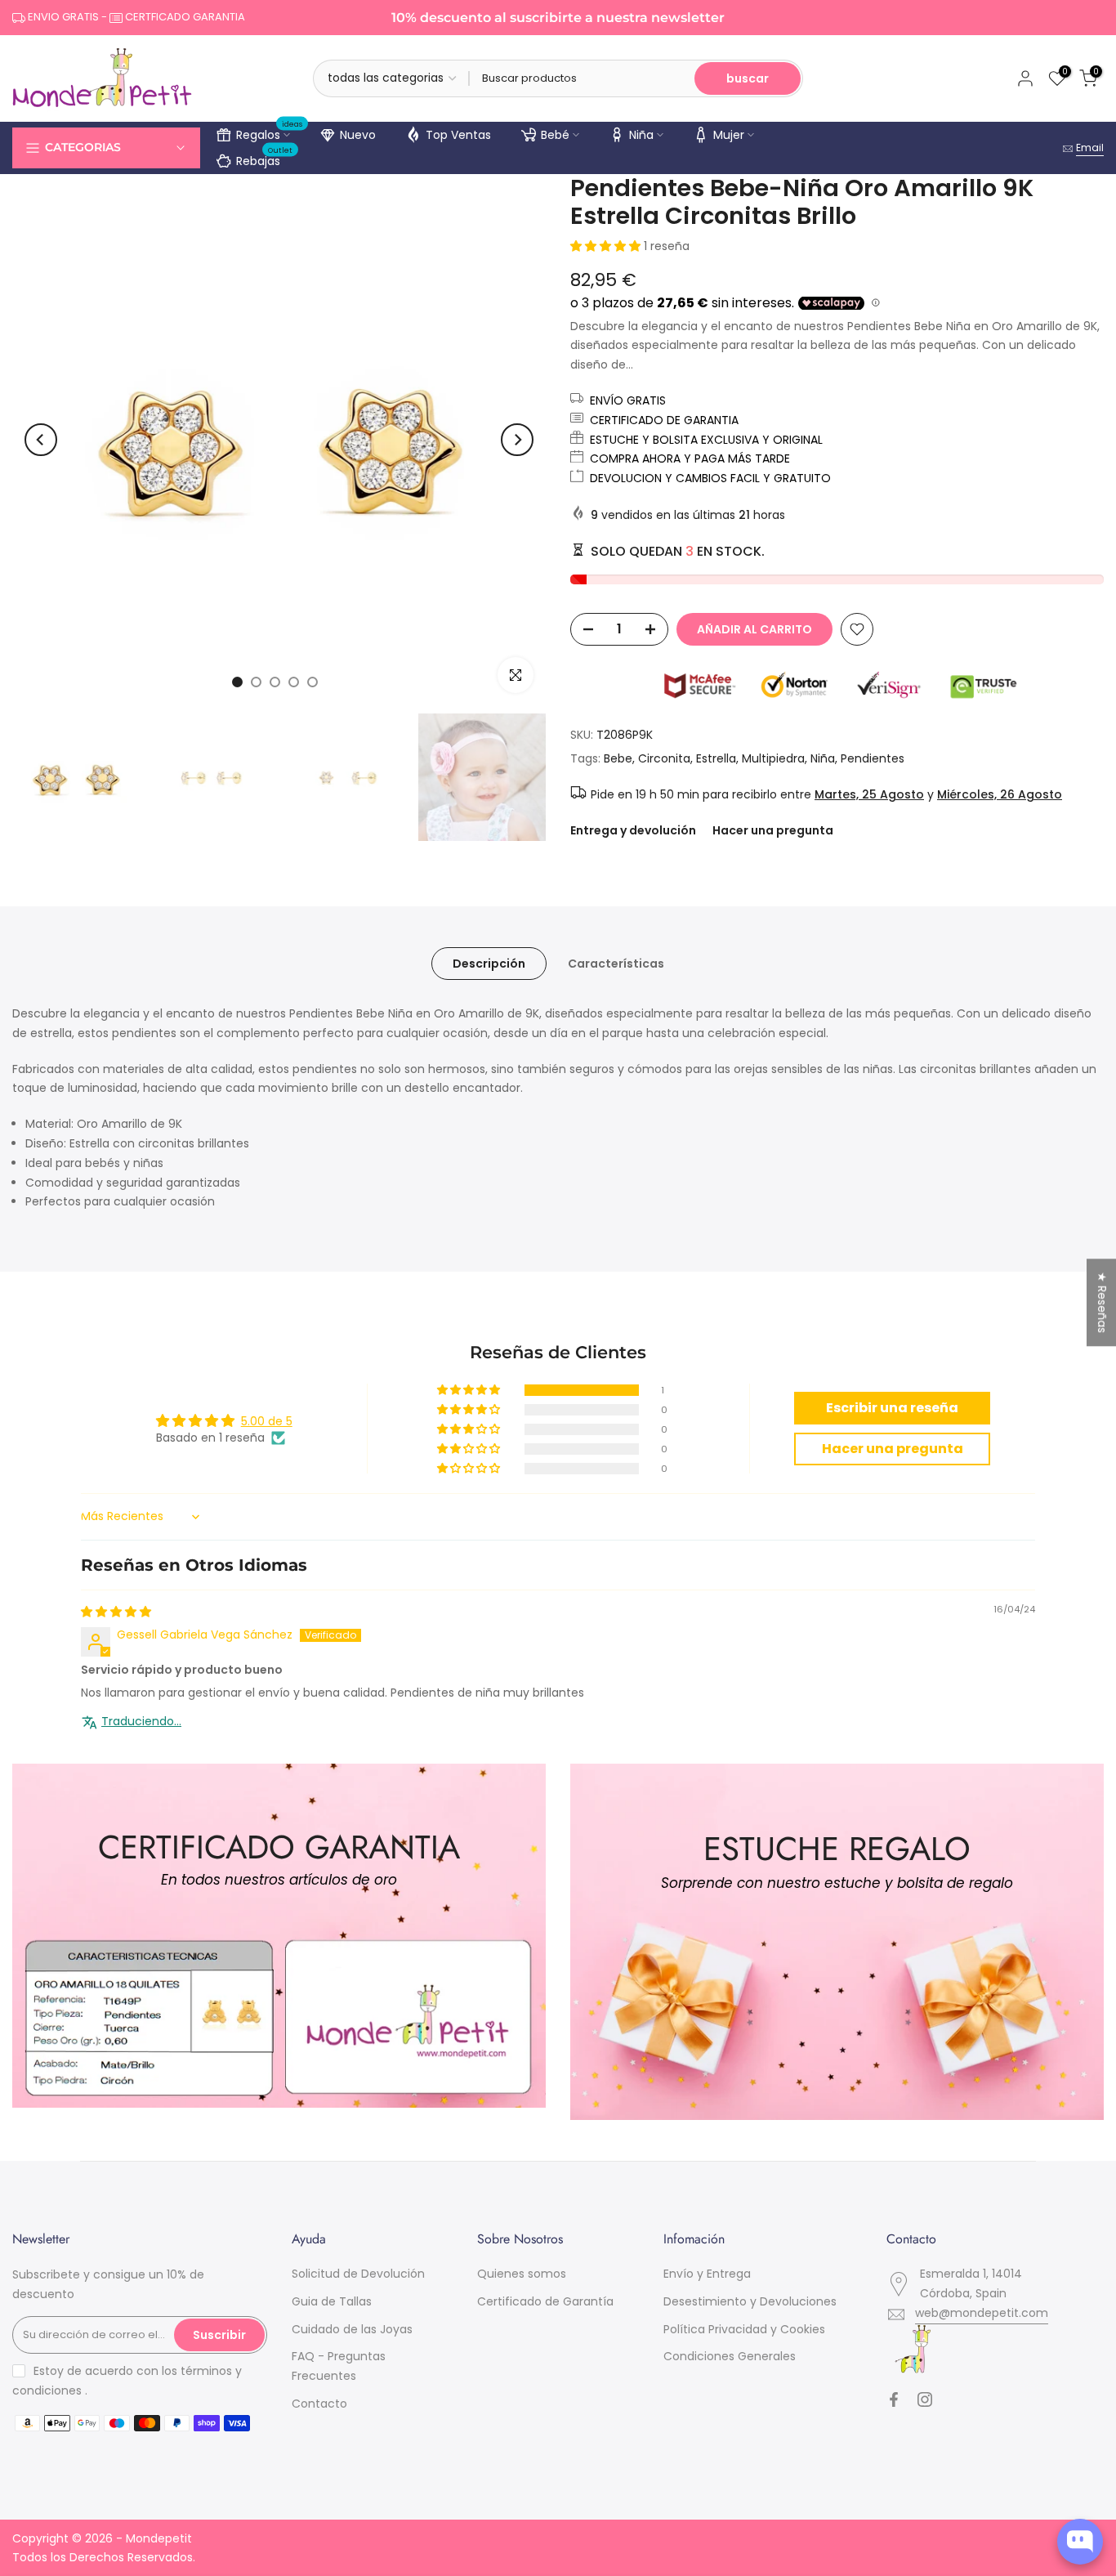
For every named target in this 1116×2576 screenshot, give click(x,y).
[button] (607, 246)
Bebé (555, 135)
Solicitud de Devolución (358, 2274)
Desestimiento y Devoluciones (750, 2301)
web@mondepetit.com (982, 2313)
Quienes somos (522, 2274)
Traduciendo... (141, 1722)
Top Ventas (458, 135)
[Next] (517, 440)
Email (1090, 148)
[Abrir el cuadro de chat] (1080, 2542)
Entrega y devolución (633, 830)
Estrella (716, 758)
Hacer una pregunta (773, 830)
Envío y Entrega (707, 2274)
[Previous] (41, 440)
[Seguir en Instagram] (925, 2399)
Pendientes (873, 758)
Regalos (270, 132)
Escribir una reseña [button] (892, 1408)
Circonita (664, 758)
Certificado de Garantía (545, 2301)
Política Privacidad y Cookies (744, 2329)
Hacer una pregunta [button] (893, 1449)
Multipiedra (773, 758)
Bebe (618, 758)
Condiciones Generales (730, 2356)
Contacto (319, 2404)
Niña (641, 135)
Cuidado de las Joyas (352, 2329)
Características (616, 964)
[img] (116, 1612)
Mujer (729, 135)
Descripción (489, 964)
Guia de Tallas (332, 2301)
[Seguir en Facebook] (894, 2399)
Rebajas (265, 159)
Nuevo (358, 135)
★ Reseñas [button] (1102, 1302)
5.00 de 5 (267, 1421)
